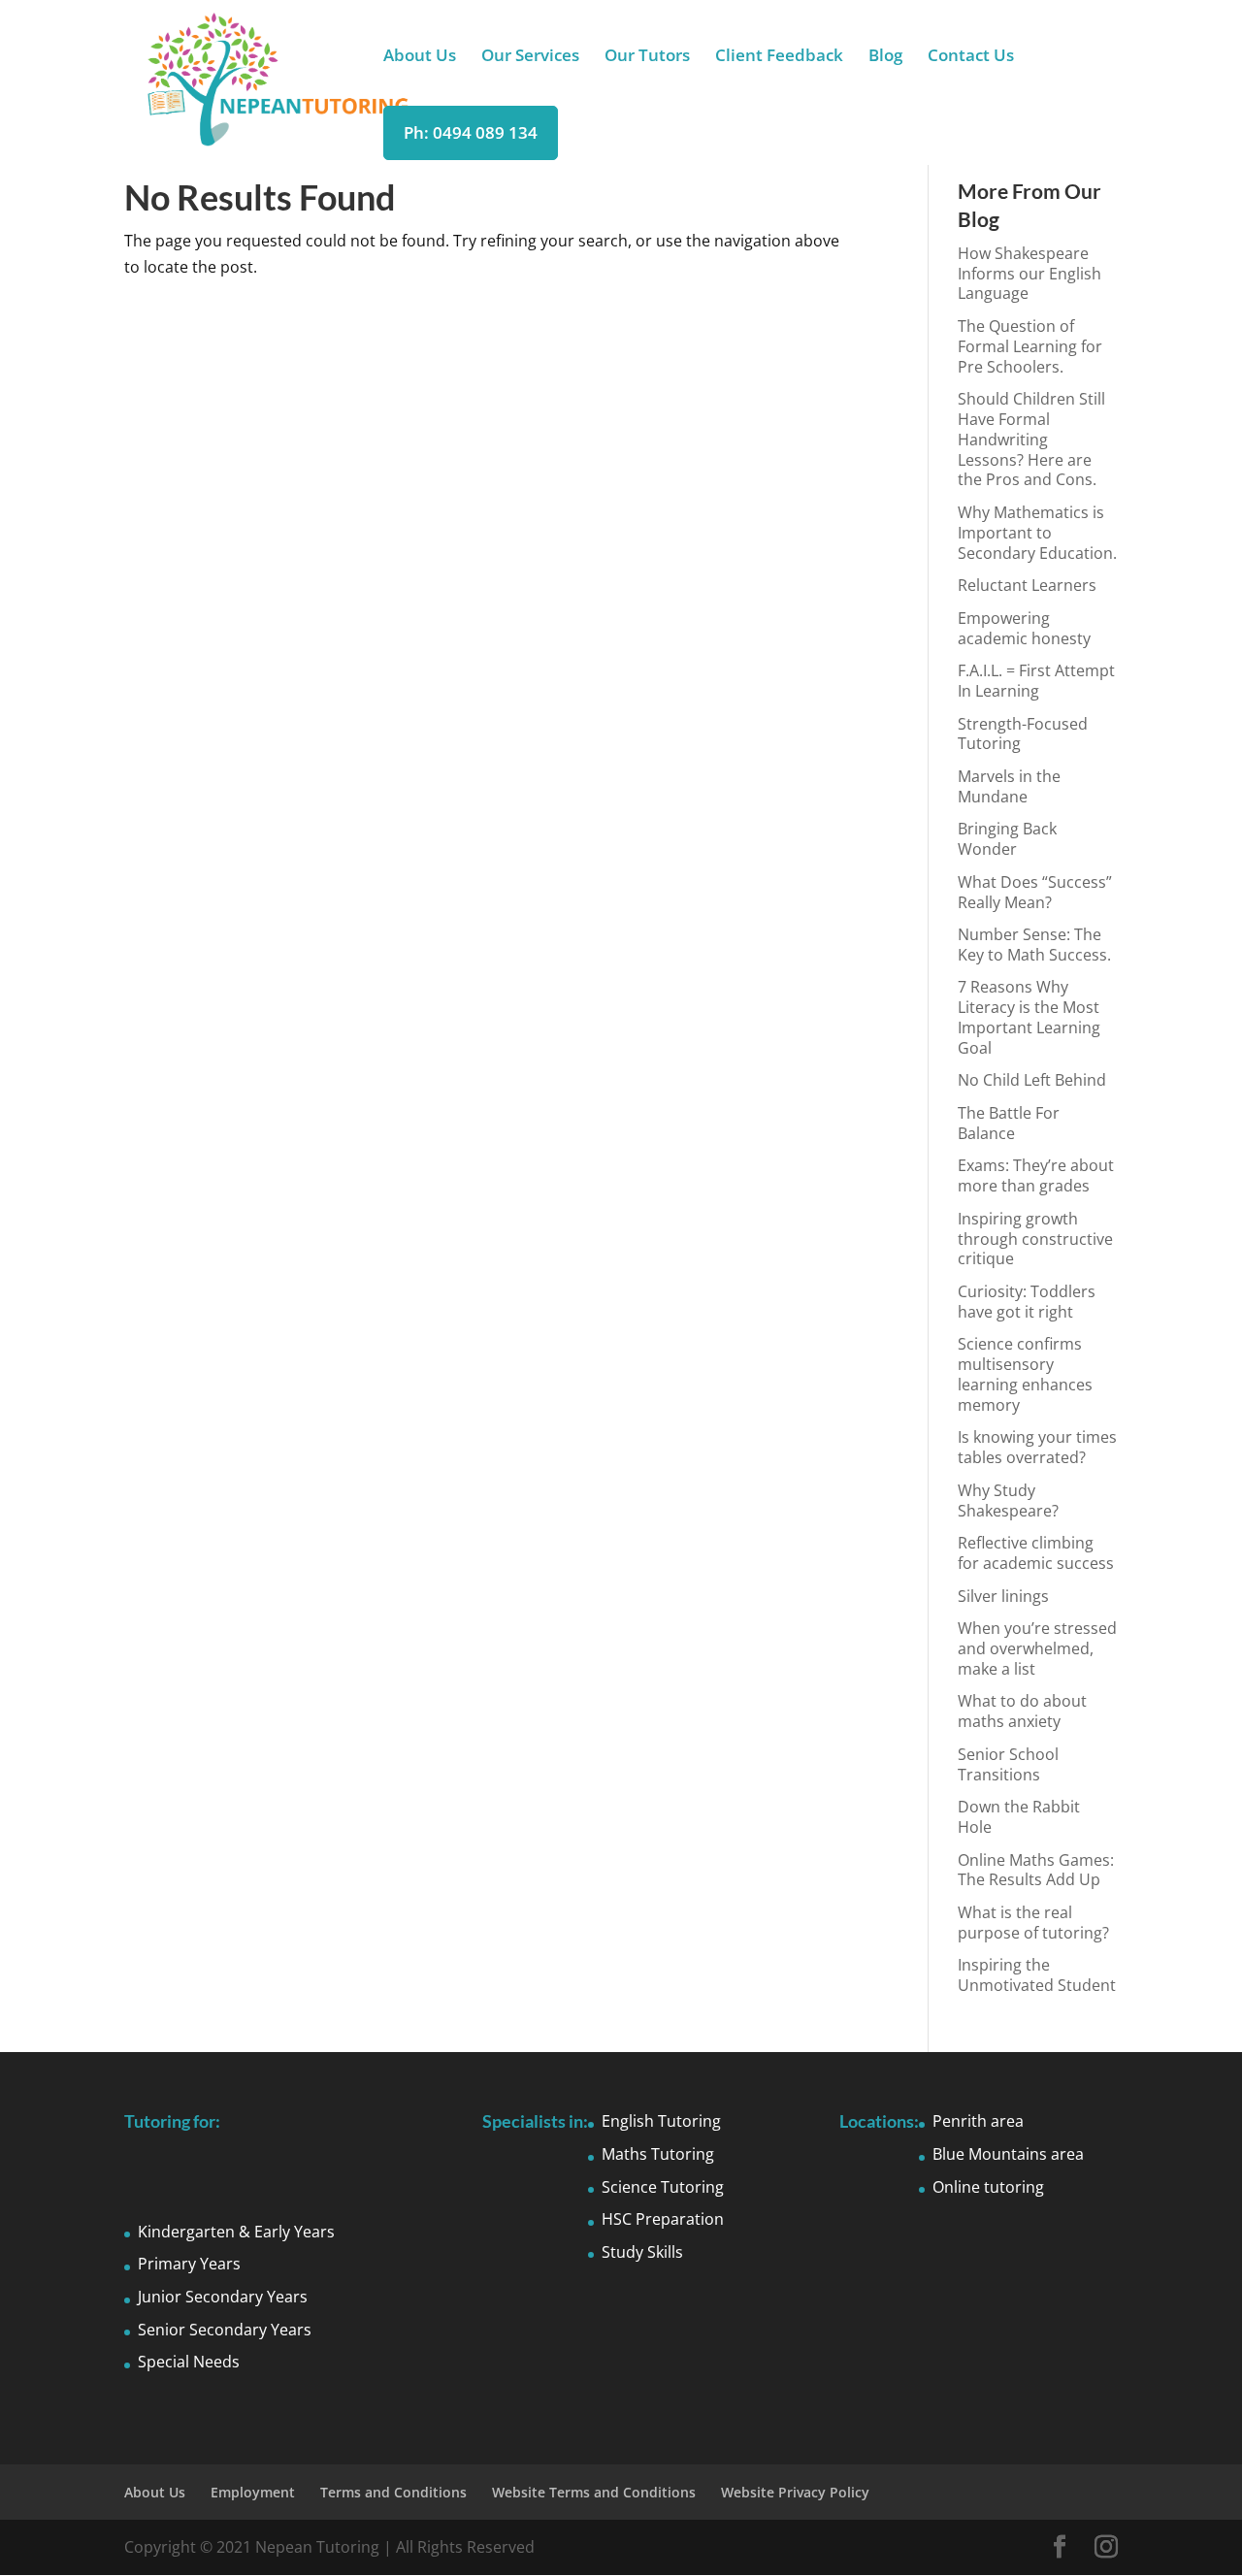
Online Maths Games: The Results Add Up (1036, 1870)
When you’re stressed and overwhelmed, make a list (1037, 1648)
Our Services (530, 57)
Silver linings (1003, 1596)
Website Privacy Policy (795, 2492)
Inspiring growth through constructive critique (1035, 1239)
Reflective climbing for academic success (1036, 1553)
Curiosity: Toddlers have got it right (1027, 1302)
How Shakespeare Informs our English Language (1030, 274)
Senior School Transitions (1008, 1764)
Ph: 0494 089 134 (471, 132)
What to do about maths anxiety (1022, 1711)
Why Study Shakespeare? (1008, 1500)
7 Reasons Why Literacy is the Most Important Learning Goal (1029, 1017)
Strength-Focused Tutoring (1023, 734)
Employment (253, 2492)
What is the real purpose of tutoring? (1033, 1923)
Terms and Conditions (393, 2492)
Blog (885, 57)
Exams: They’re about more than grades (1036, 1175)
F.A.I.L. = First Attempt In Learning (1036, 681)
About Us (420, 57)
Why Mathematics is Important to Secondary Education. (1037, 533)
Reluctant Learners (1027, 585)
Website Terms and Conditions (594, 2492)
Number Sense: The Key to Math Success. (1034, 945)
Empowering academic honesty (1024, 628)
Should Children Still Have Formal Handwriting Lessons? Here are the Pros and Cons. (1031, 439)
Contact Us (971, 57)
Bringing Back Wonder (1007, 839)
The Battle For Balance (1009, 1123)
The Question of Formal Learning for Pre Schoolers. (1030, 346)
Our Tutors (647, 57)
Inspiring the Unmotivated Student (1037, 1975)
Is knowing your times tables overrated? (1037, 1447)
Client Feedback (779, 57)
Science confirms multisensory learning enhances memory (1025, 1374)
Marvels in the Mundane (1009, 786)
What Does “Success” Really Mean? (1035, 892)
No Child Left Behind (1032, 1080)
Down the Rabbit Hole (1019, 1817)
